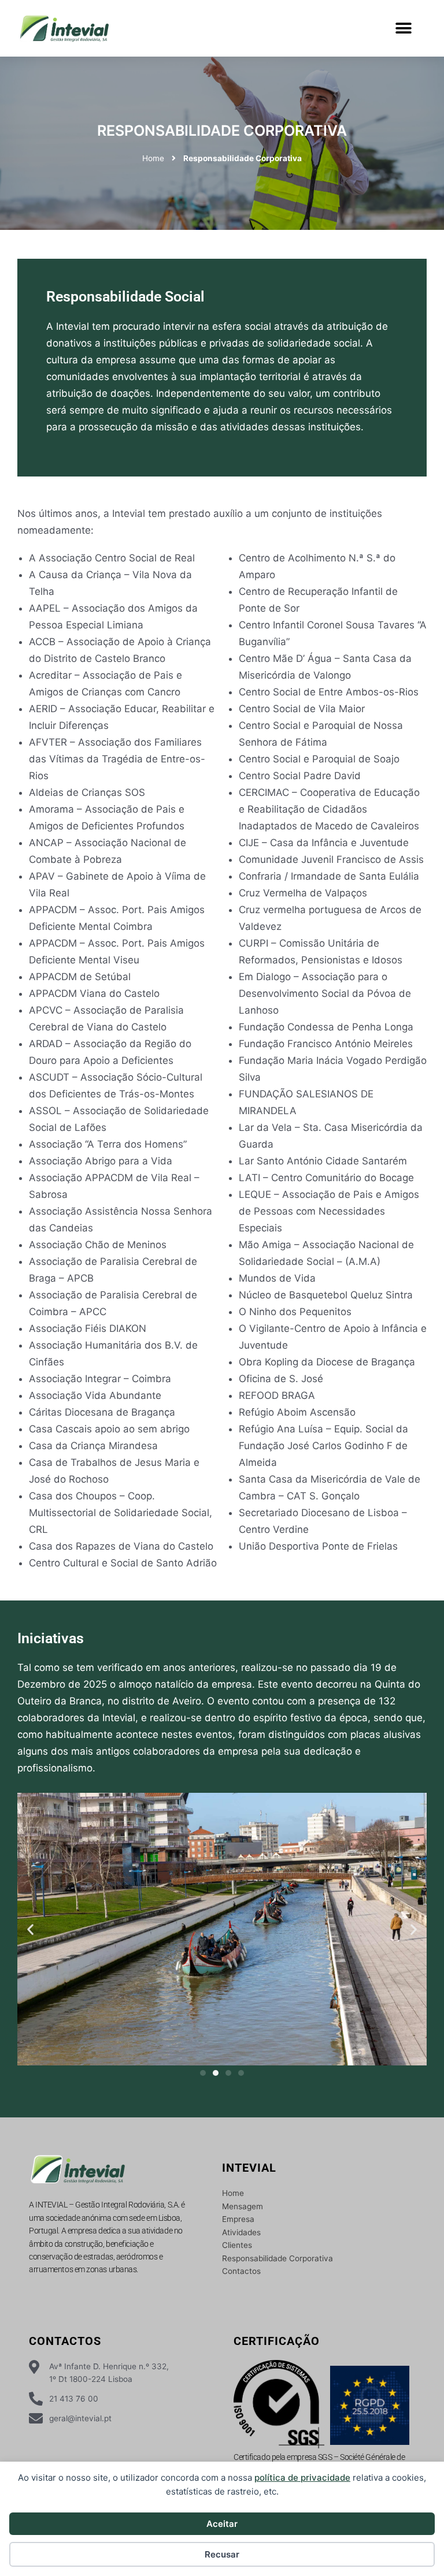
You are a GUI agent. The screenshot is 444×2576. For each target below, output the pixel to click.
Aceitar (222, 2524)
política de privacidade (302, 2478)
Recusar (222, 2554)
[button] (403, 29)
